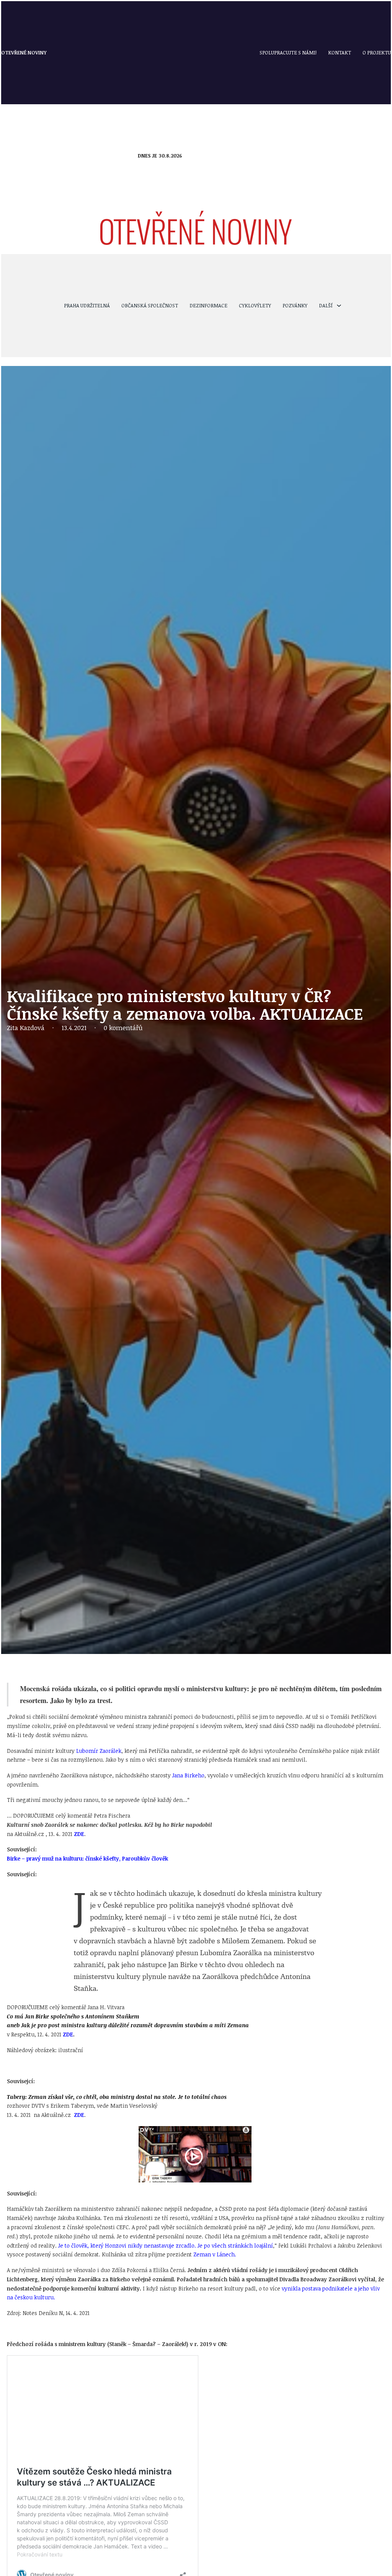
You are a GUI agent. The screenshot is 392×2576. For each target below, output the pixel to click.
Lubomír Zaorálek (99, 1751)
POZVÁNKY (295, 305)
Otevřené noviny (24, 53)
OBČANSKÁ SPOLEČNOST (150, 305)
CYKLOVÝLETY (255, 305)
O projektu (377, 53)
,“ (167, 2245)
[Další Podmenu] (339, 306)
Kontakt (340, 53)
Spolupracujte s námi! (288, 53)
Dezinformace (208, 305)
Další (326, 305)
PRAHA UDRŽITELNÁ (87, 305)
